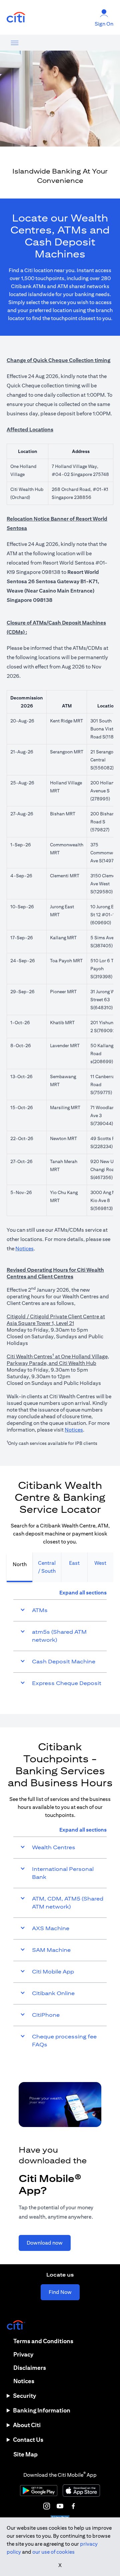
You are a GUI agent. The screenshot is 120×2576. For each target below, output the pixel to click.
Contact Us (28, 2440)
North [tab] (20, 1564)
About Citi (27, 2425)
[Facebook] (73, 2506)
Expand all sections (83, 1593)
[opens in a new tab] (16, 17)
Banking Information (42, 2410)
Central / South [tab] (47, 1567)
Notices (24, 1249)
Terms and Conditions (43, 2341)
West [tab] (100, 1563)
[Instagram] (47, 2506)
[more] (15, 43)
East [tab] (74, 1563)
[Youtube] (60, 2506)
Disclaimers (30, 2368)
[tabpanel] (60, 1641)
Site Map (25, 2454)
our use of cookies (53, 2552)
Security (24, 2396)
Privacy (23, 2354)
